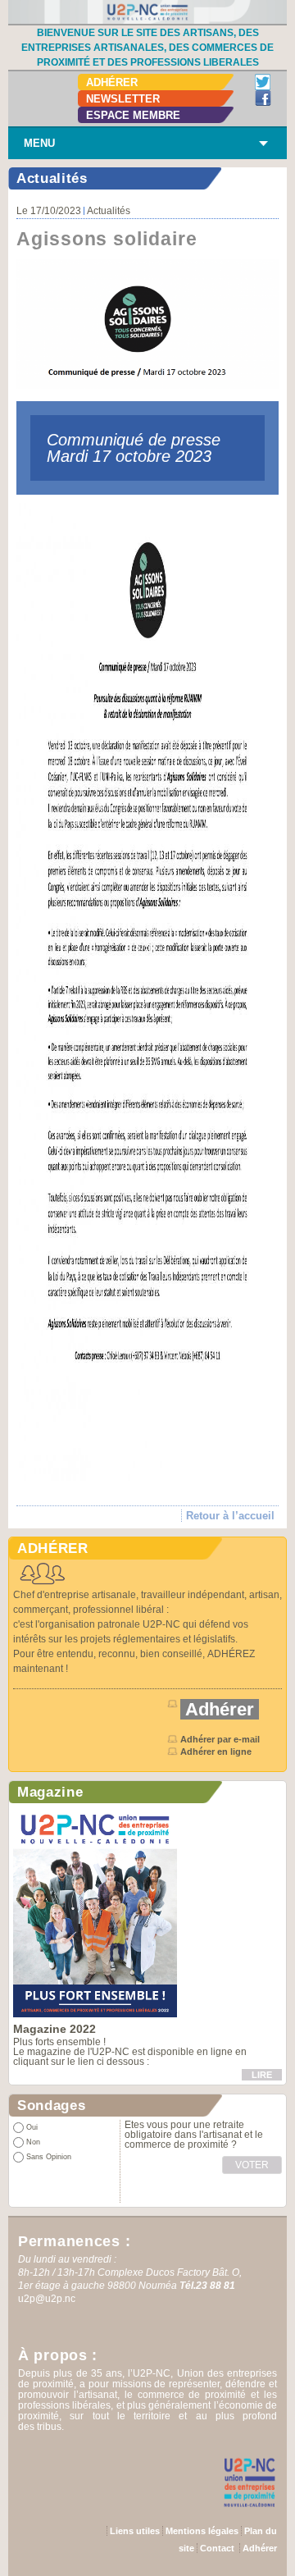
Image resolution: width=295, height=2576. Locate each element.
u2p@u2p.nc (47, 2299)
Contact (217, 2548)
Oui (32, 2127)
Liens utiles (135, 2531)
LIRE (262, 2075)
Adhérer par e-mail (220, 1739)
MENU (39, 143)
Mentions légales (202, 2531)
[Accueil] (147, 11)
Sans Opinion (49, 2157)
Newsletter (123, 99)
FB (263, 98)
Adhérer (112, 82)
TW (263, 82)
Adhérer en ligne (217, 1752)
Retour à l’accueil (230, 1516)
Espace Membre (133, 115)
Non (33, 2142)
